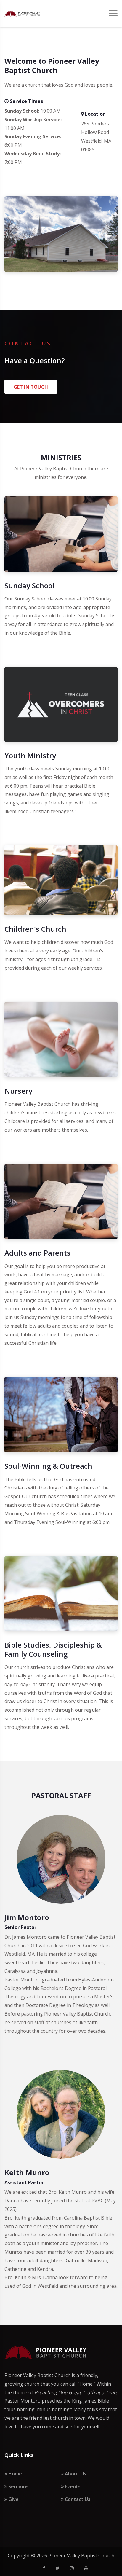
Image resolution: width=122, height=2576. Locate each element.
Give (13, 2499)
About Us (75, 2474)
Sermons (18, 2486)
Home (15, 2474)
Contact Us (77, 2499)
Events (72, 2486)
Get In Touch (31, 387)
